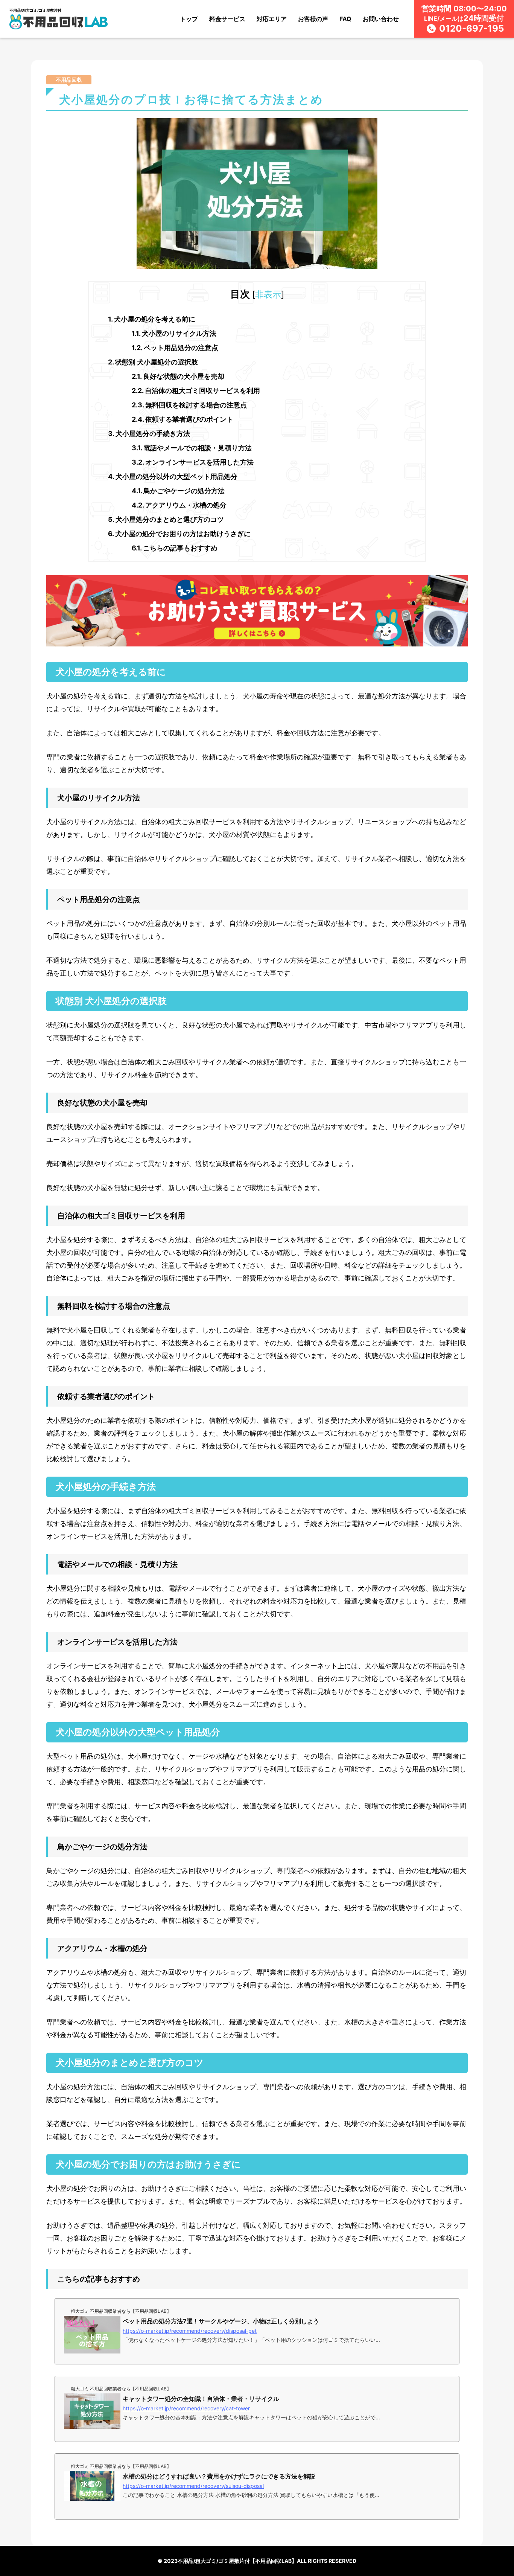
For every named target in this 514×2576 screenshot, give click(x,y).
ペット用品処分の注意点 (175, 348)
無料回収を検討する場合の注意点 (189, 405)
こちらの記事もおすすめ (175, 548)
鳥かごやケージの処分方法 (178, 491)
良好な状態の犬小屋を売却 (178, 376)
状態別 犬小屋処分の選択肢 (153, 362)
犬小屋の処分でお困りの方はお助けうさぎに (179, 534)
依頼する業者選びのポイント (182, 419)
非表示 (268, 294)
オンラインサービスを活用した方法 (193, 462)
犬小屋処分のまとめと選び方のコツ (166, 519)
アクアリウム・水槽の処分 (179, 505)
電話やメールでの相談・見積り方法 (192, 448)
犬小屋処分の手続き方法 (149, 434)
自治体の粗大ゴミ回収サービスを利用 (196, 391)
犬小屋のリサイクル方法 (174, 333)
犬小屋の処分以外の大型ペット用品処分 (173, 476)
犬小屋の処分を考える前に (152, 319)
